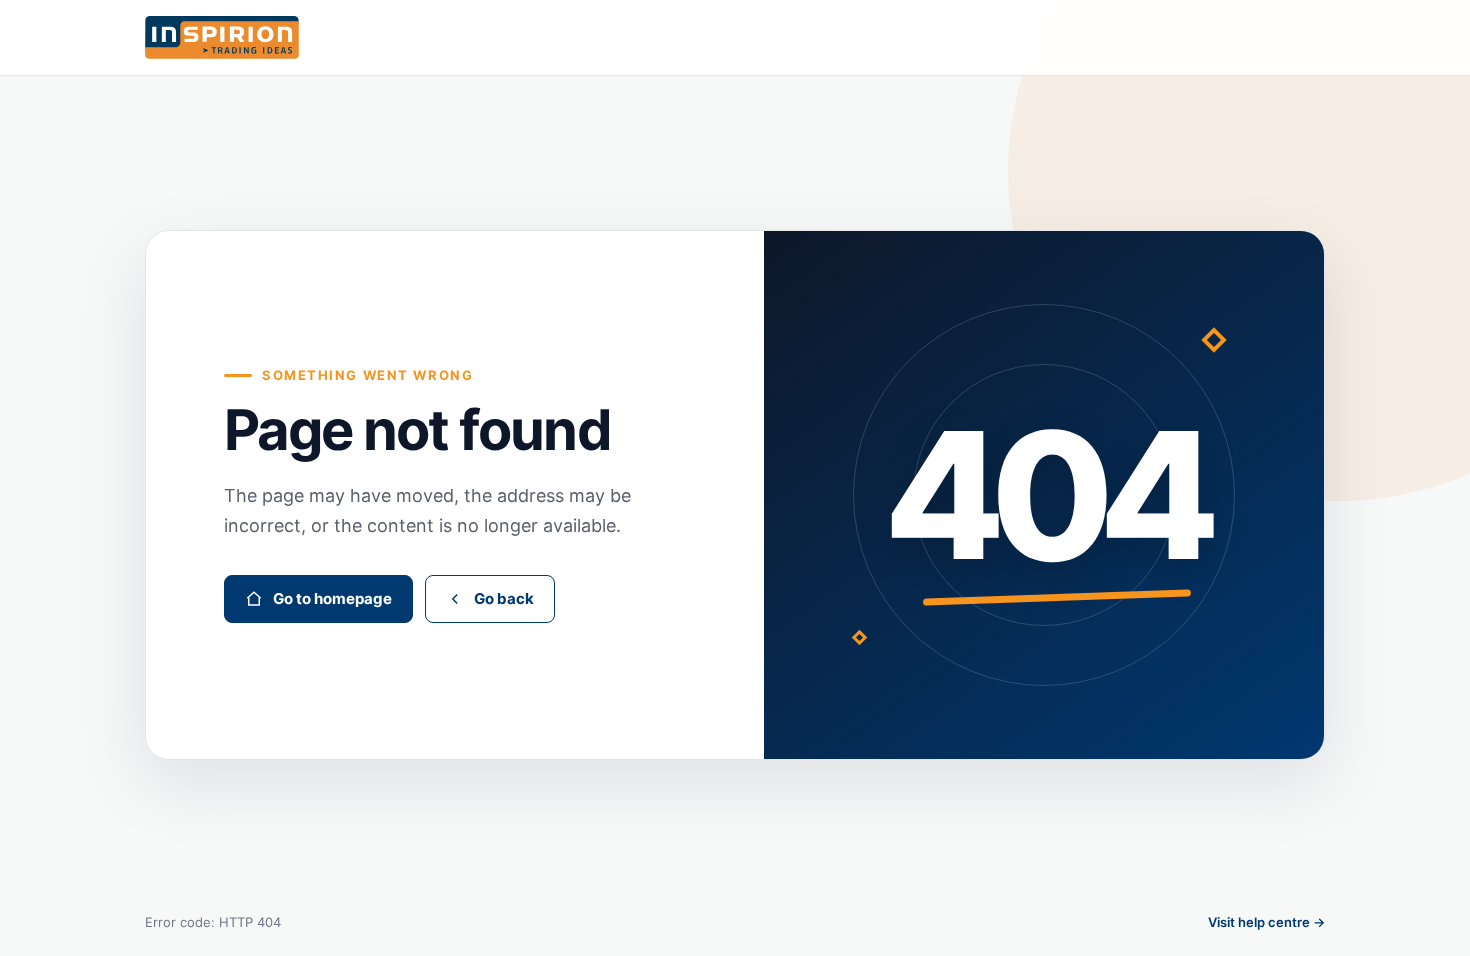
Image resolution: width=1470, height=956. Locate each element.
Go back (504, 598)
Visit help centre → (1266, 922)
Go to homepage (332, 598)
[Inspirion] (735, 37)
